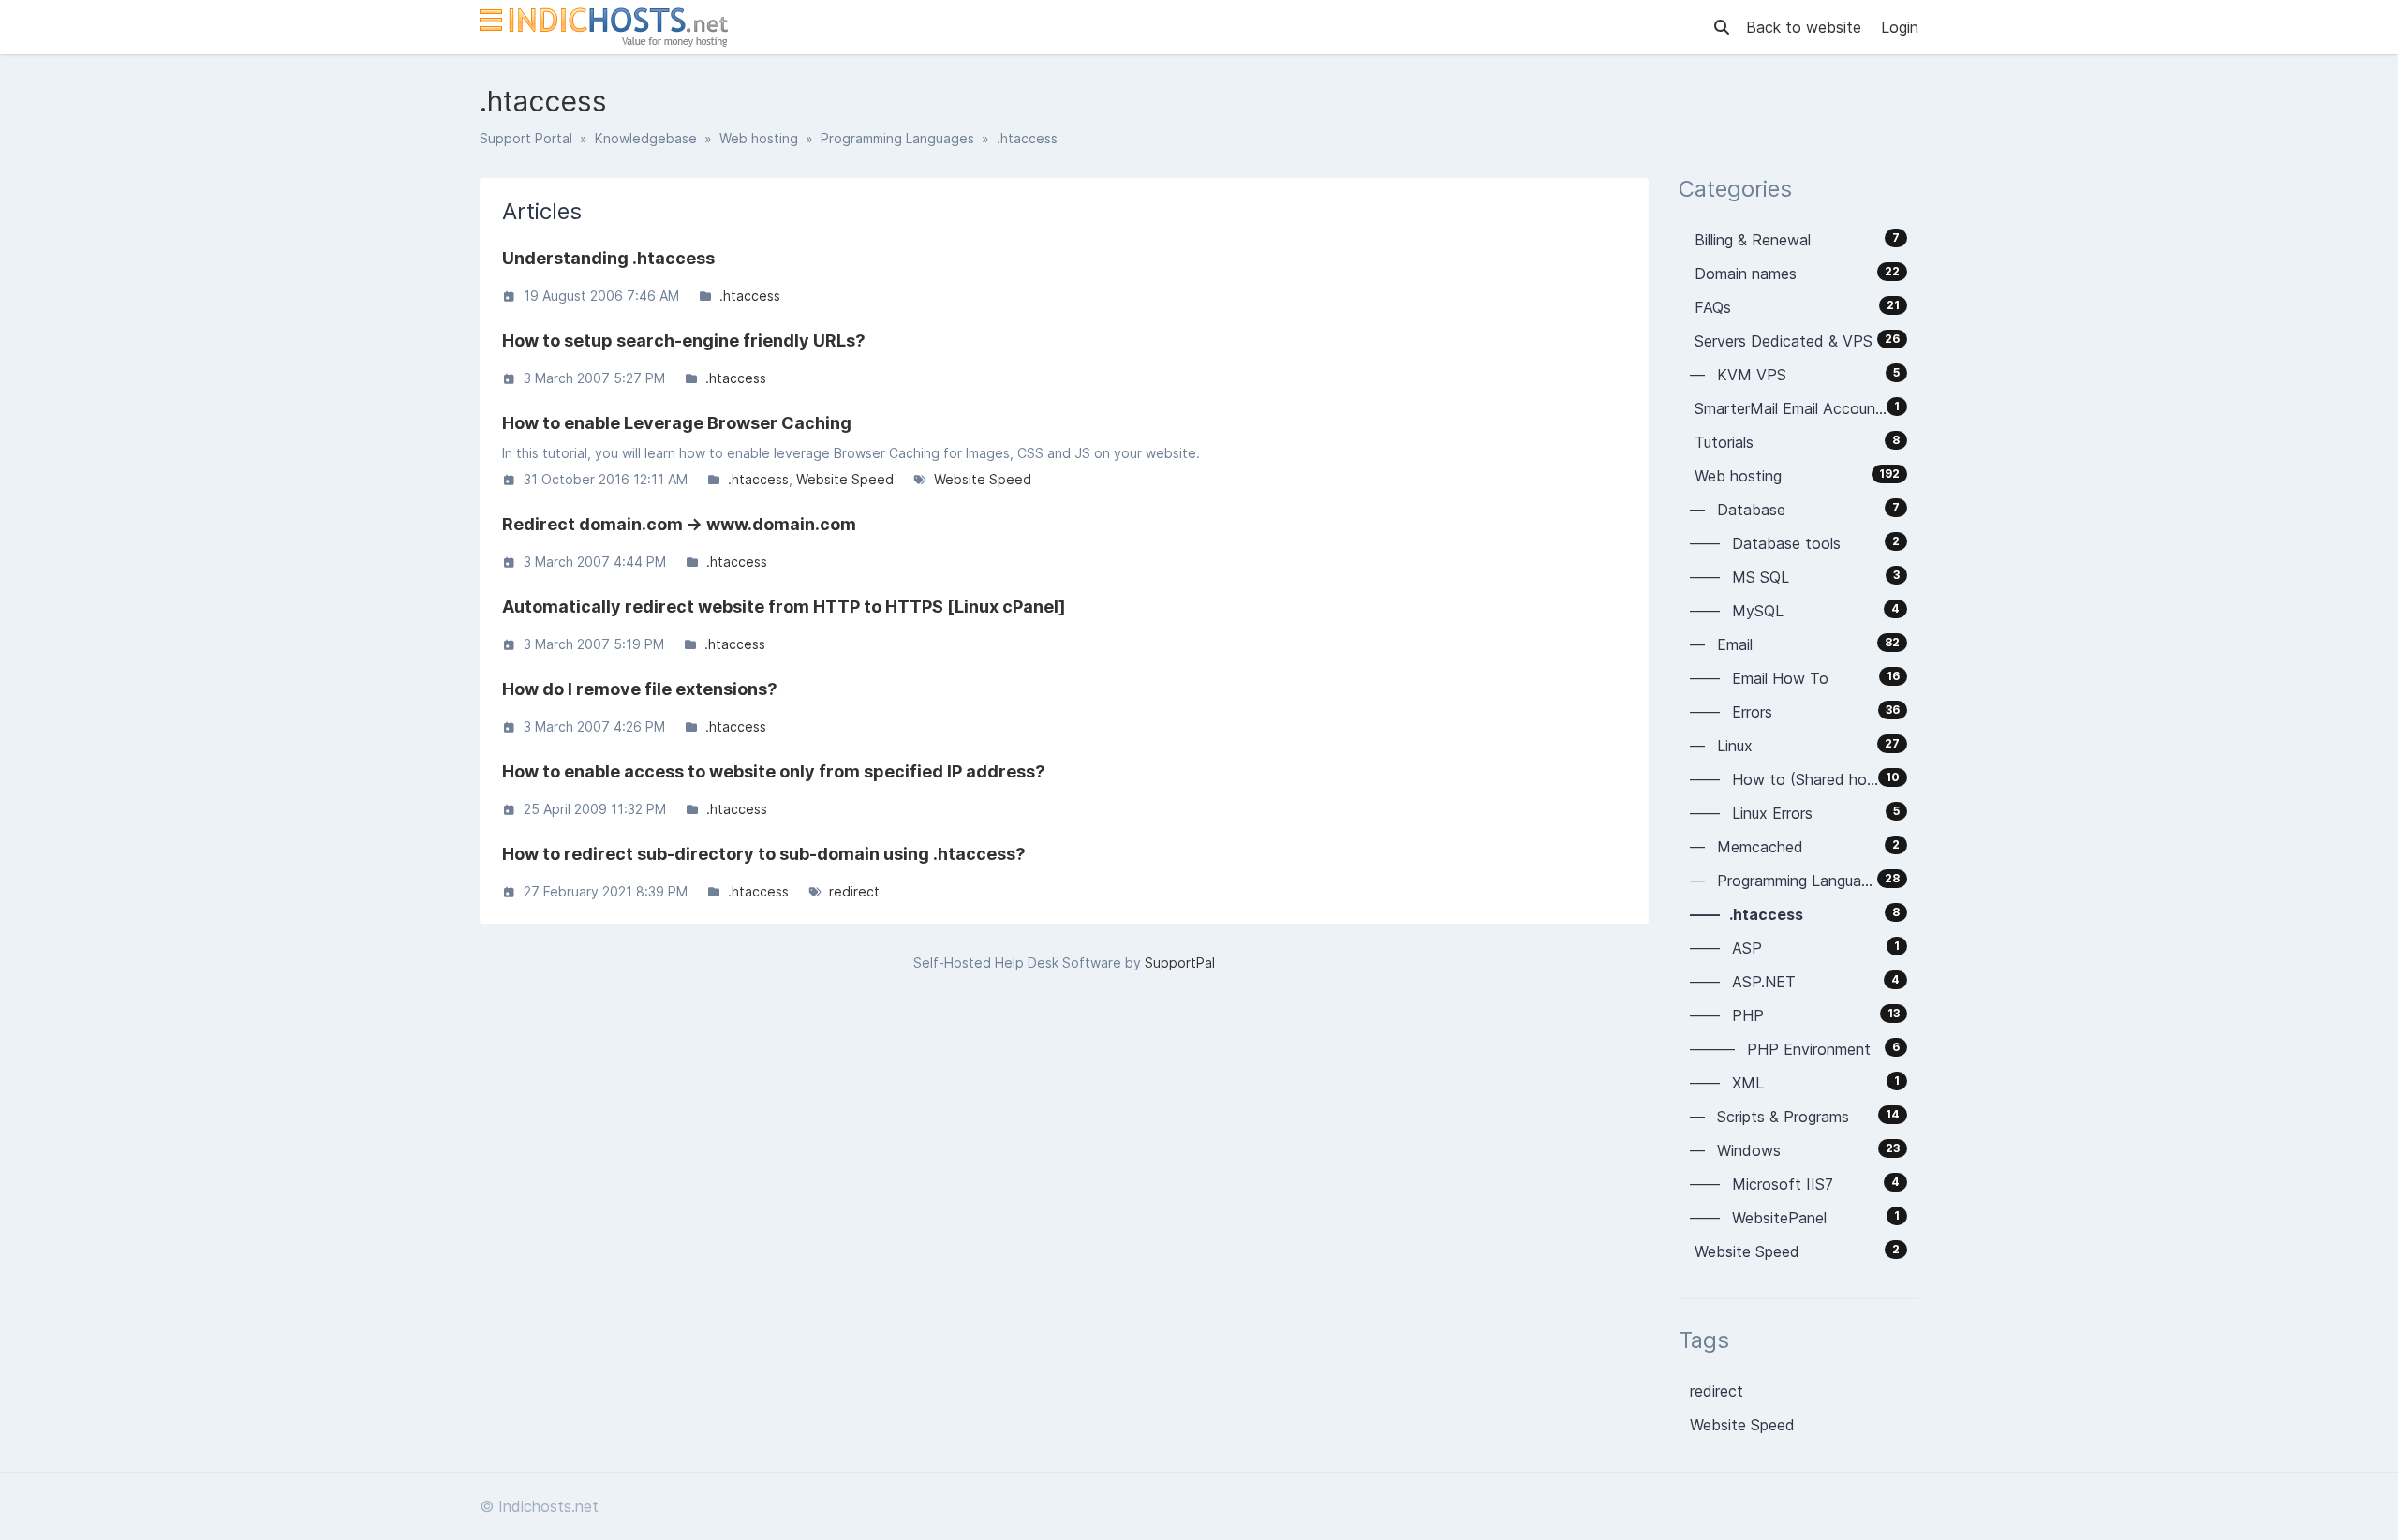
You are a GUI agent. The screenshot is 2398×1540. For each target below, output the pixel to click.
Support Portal (526, 138)
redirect (854, 891)
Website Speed (845, 479)
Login (1900, 27)
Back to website (1806, 27)
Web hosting (759, 138)
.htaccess (750, 296)
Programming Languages (897, 138)
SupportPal (1180, 962)
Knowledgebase (646, 138)
